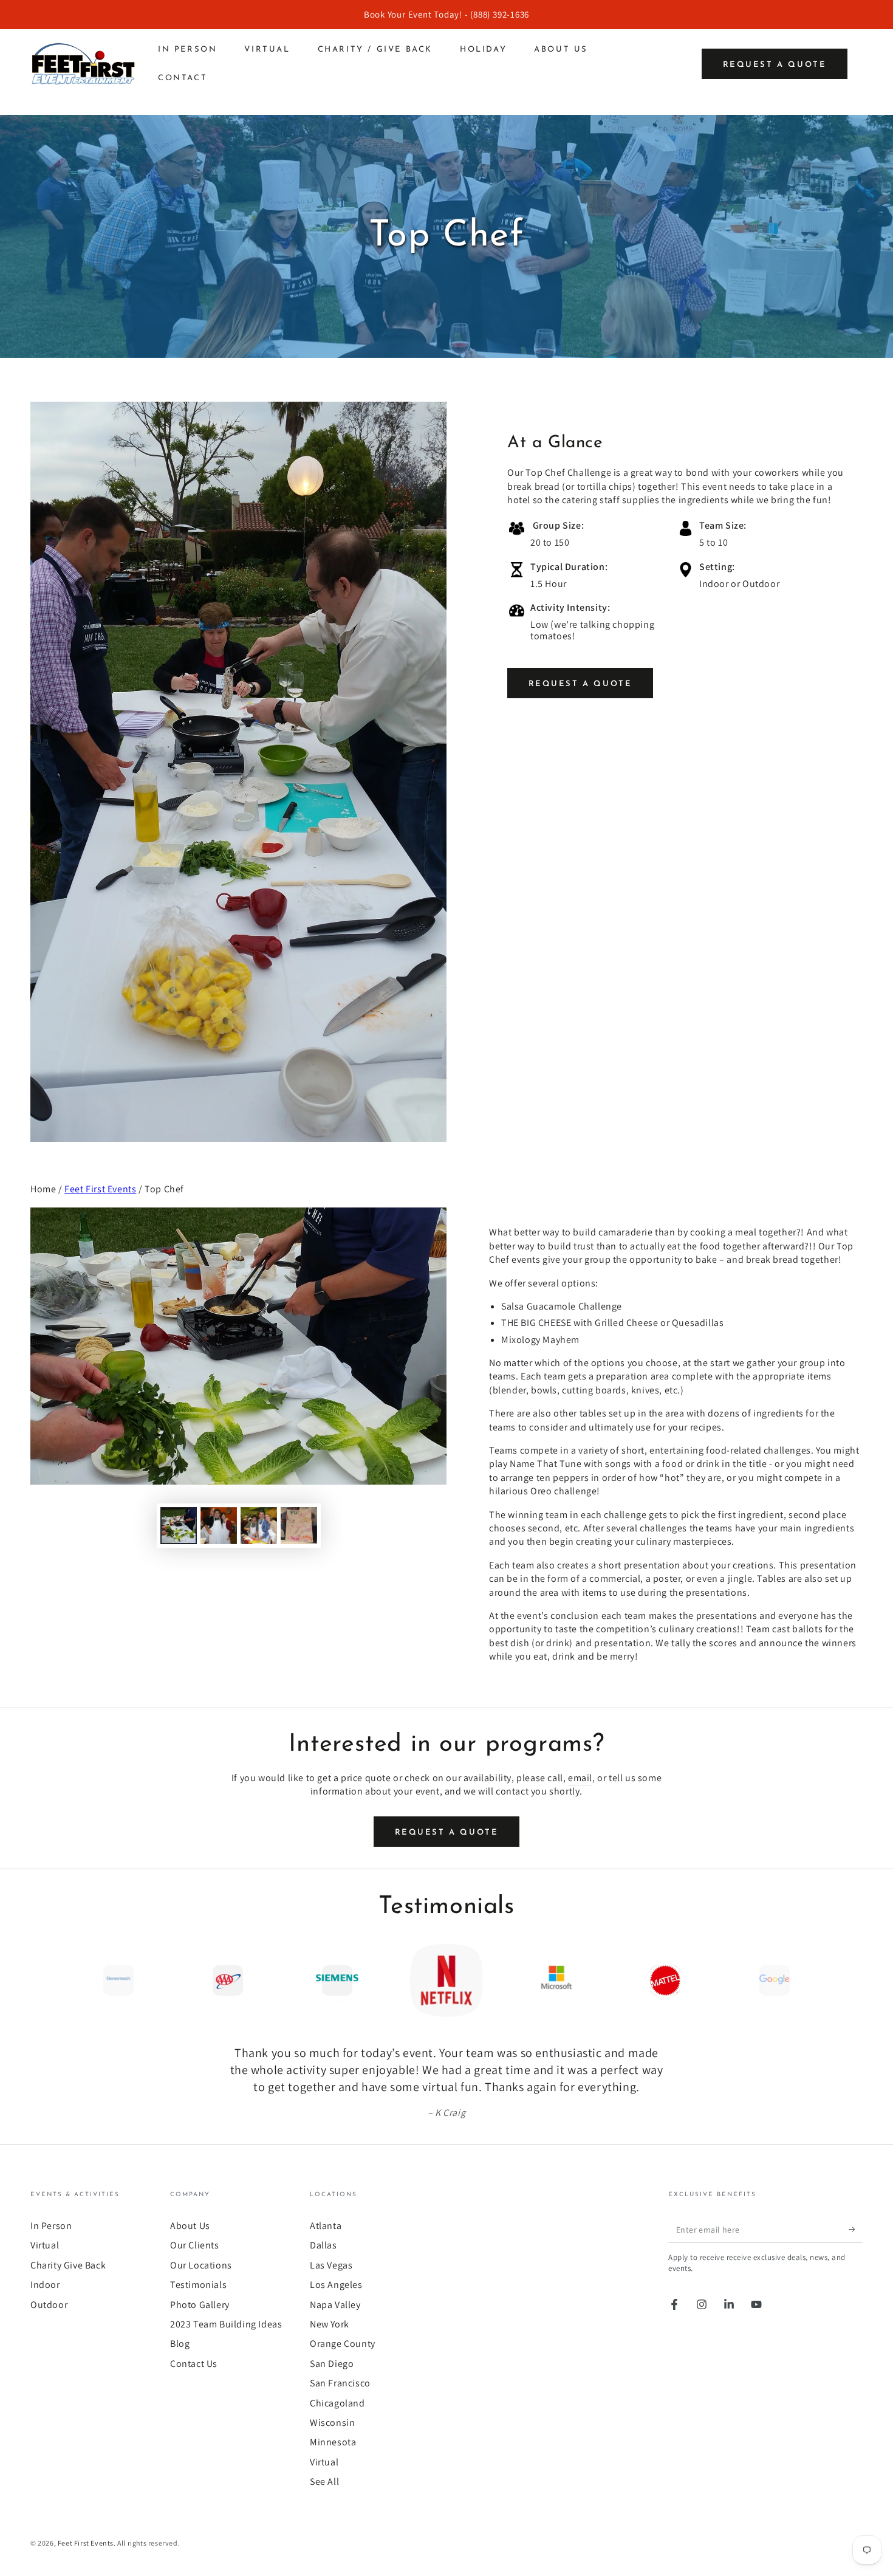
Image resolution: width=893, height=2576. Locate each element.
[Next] (850, 1980)
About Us (190, 2226)
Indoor (45, 2285)
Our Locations (201, 2265)
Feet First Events (100, 1189)
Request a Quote (775, 65)
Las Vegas (331, 2265)
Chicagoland (337, 2403)
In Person (51, 2226)
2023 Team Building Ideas (226, 2324)
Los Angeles (336, 2285)
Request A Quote (580, 684)
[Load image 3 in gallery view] (259, 1526)
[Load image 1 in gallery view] (179, 1526)
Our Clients (195, 2245)
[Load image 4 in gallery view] (299, 1526)
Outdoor (49, 2305)
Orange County (343, 2344)
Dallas (323, 2245)
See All (324, 2482)
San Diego (332, 2364)
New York (330, 2324)
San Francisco (340, 2383)
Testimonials (198, 2285)
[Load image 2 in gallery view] (219, 1526)
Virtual (45, 2245)
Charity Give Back (68, 2265)
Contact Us (194, 2364)
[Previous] (43, 1980)
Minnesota (333, 2442)
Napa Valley (335, 2305)
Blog (180, 2344)
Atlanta (326, 2226)
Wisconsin (332, 2423)
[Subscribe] (856, 2229)
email (580, 1778)
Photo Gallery (200, 2305)
